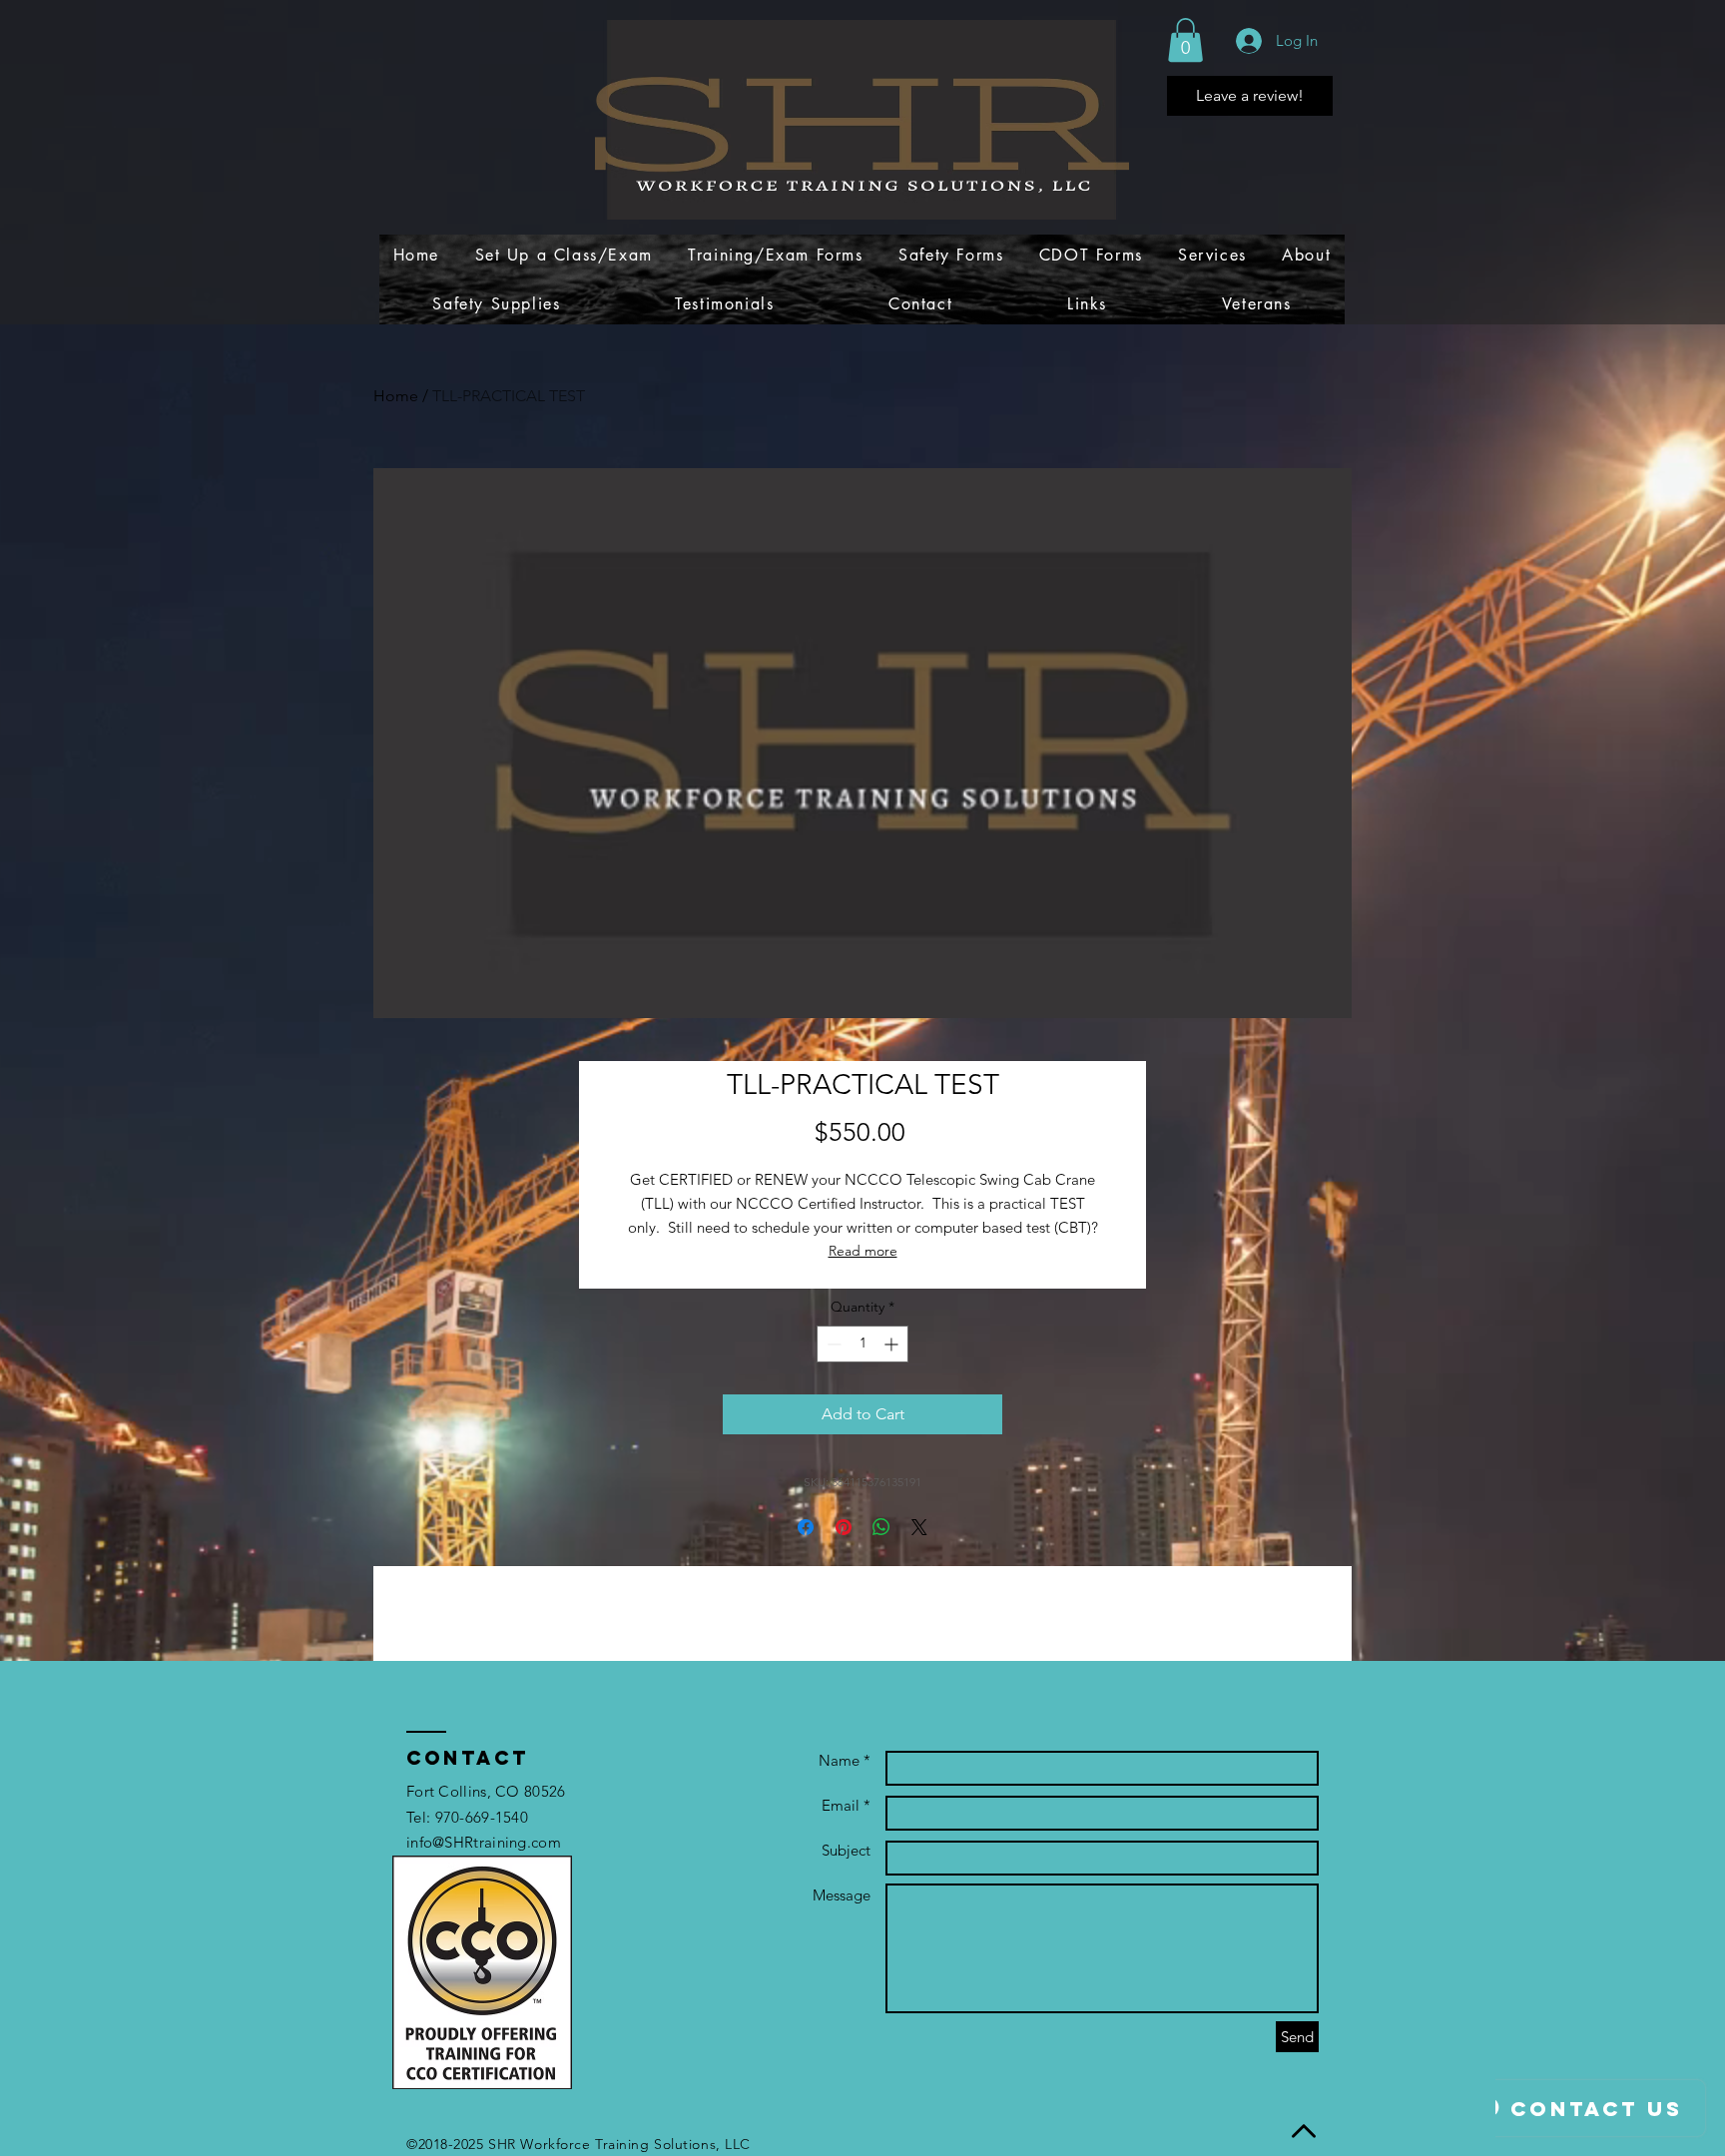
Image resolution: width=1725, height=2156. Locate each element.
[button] (1185, 40)
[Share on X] (919, 1527)
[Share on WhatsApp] (881, 1527)
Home (396, 396)
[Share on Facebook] (806, 1527)
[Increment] (893, 1344)
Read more (863, 1251)
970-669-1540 (482, 1817)
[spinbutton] (862, 1344)
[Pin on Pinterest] (844, 1527)
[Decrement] (832, 1344)
